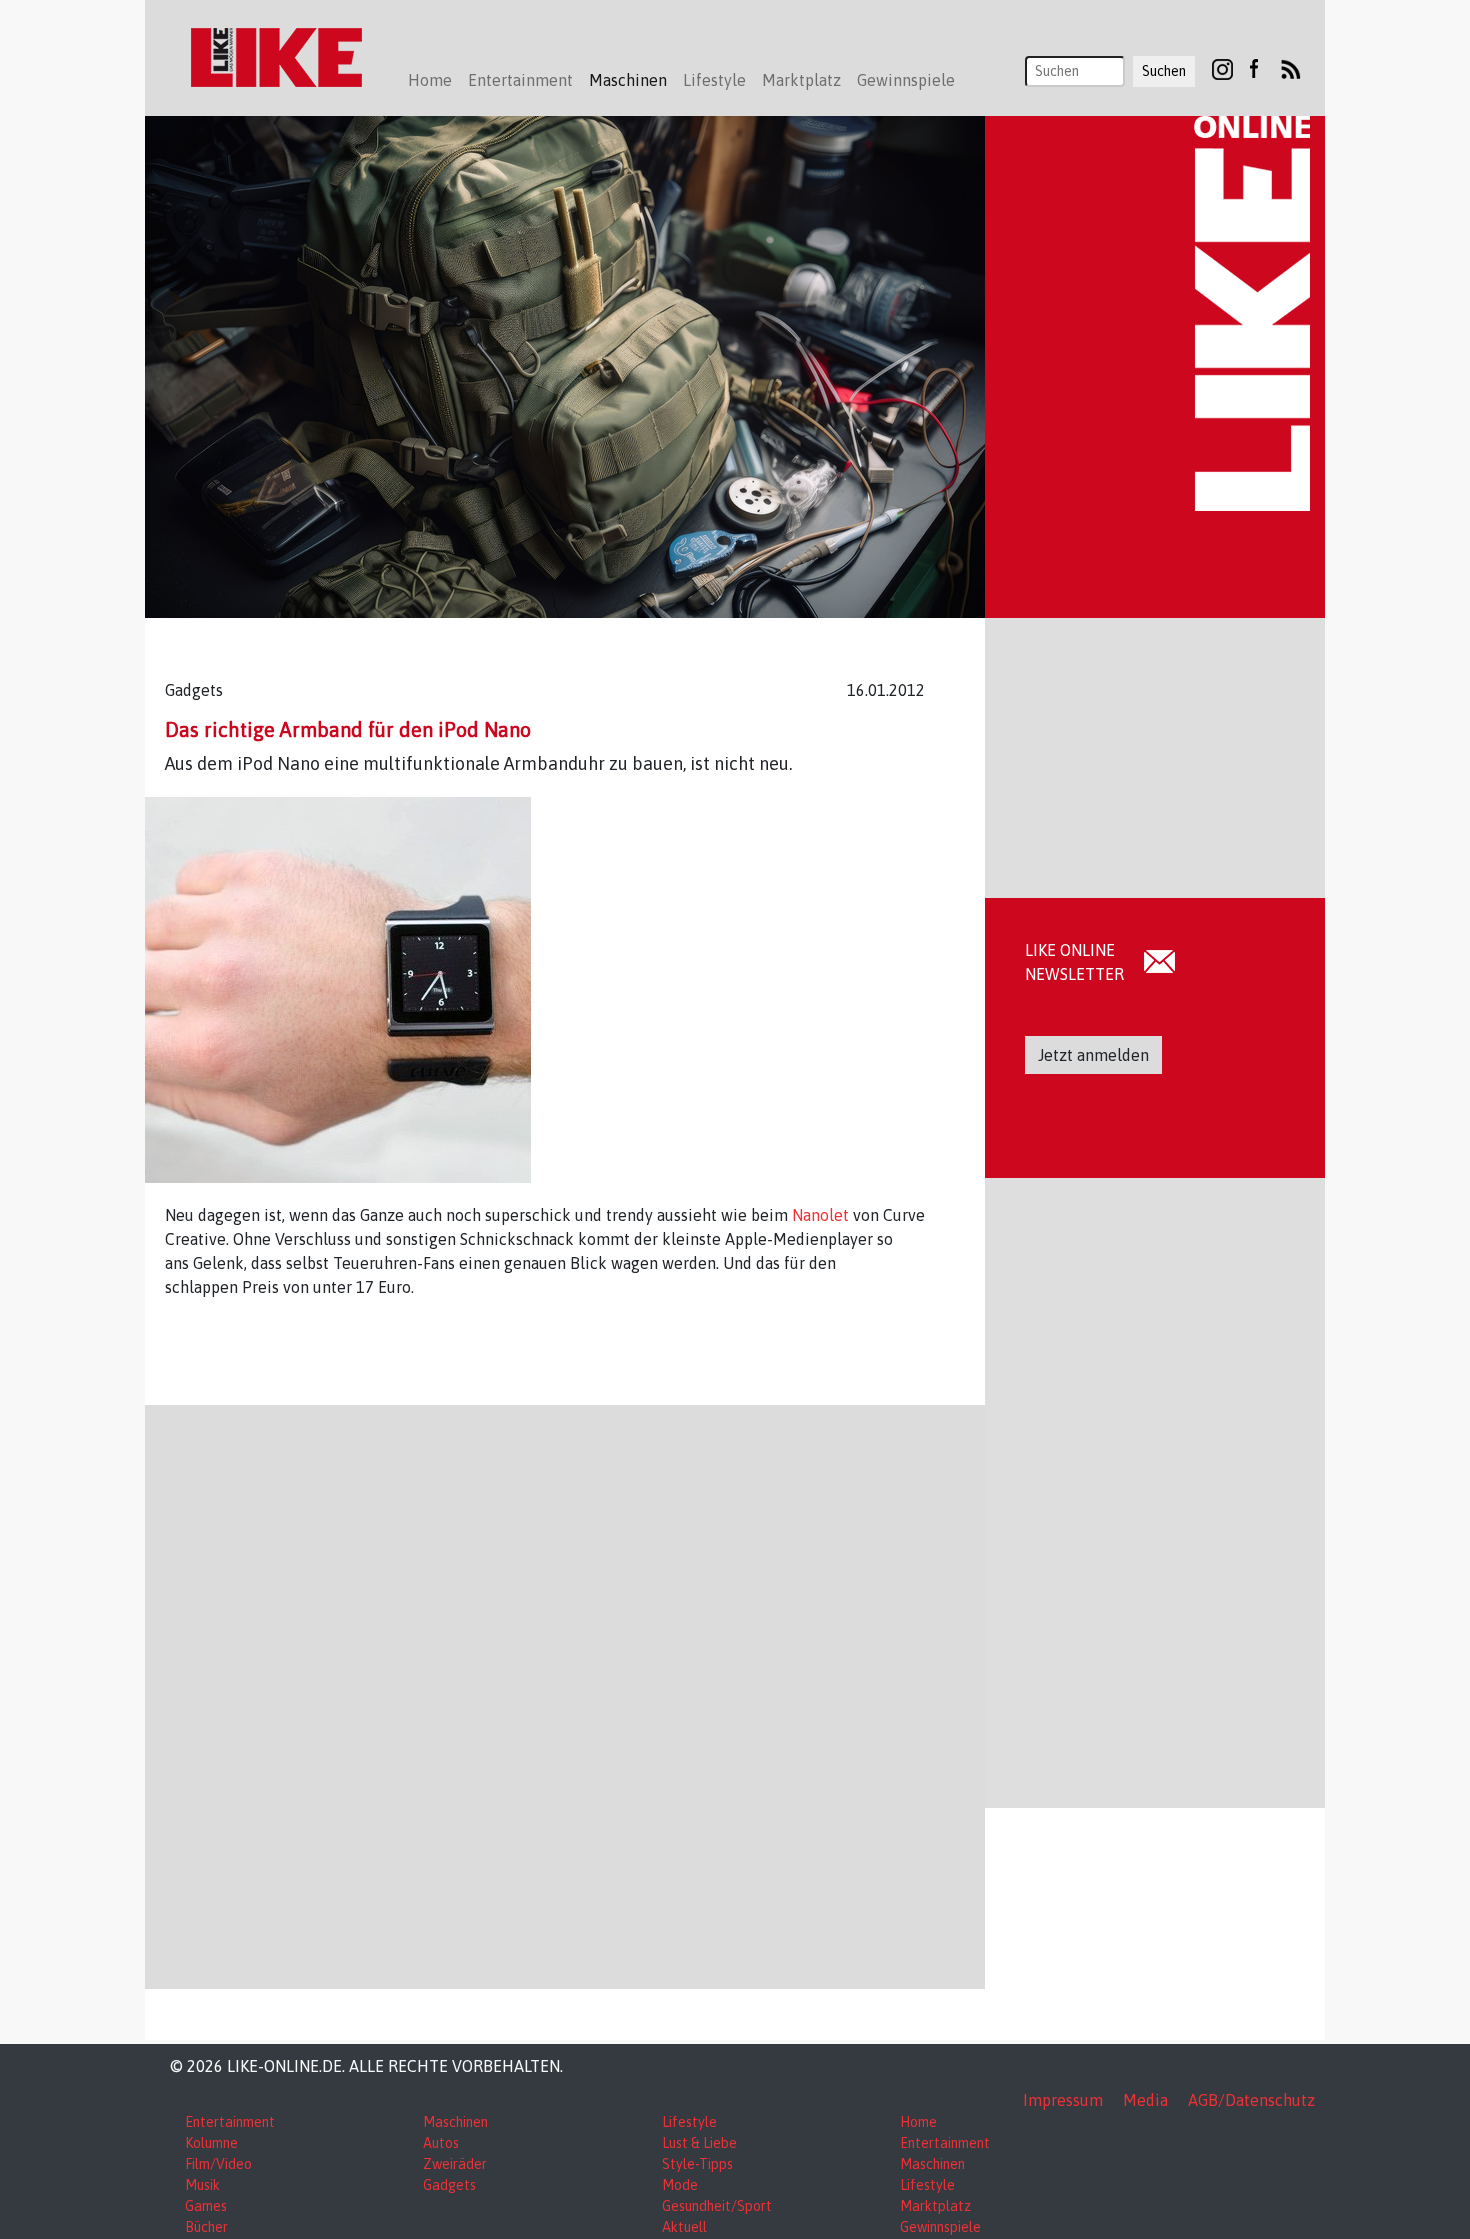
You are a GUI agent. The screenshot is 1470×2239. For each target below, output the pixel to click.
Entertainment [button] (520, 80)
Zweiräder (455, 2164)
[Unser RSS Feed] (1291, 68)
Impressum (1063, 2100)
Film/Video (218, 2164)
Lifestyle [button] (714, 80)
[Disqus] (565, 1694)
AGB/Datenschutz (1251, 2100)
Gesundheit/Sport (717, 2206)
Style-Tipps (697, 2164)
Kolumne (211, 2143)
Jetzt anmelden (1093, 1055)
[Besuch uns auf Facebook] (1253, 68)
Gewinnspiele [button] (906, 80)
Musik (202, 2185)
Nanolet (822, 1215)
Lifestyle (689, 2122)
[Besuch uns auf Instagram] (1222, 68)
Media (1145, 2100)
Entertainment (230, 2122)
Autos (441, 2143)
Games (206, 2206)
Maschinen (455, 2122)
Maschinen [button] (628, 80)
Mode (680, 2185)
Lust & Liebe (699, 2143)
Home (430, 80)
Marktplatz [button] (801, 80)
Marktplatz (935, 2206)
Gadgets (449, 2185)
